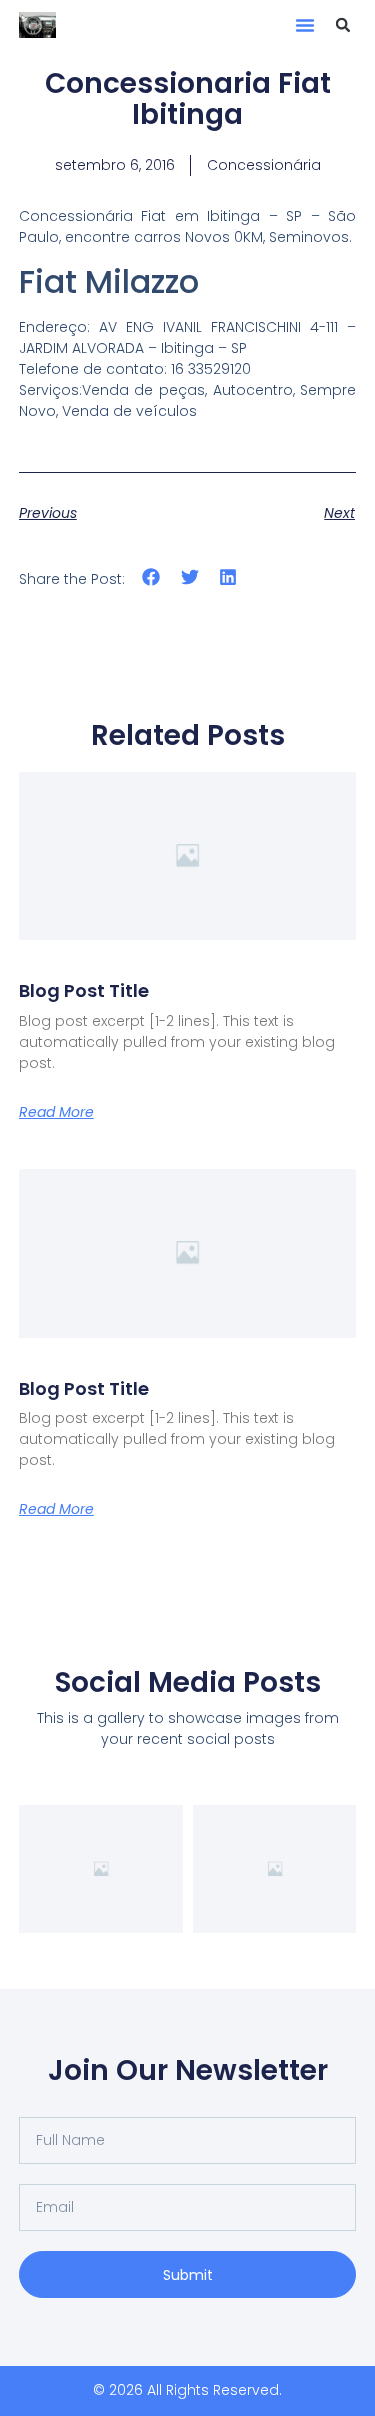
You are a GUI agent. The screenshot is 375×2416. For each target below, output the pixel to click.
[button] (305, 25)
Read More (56, 1112)
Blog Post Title (84, 990)
